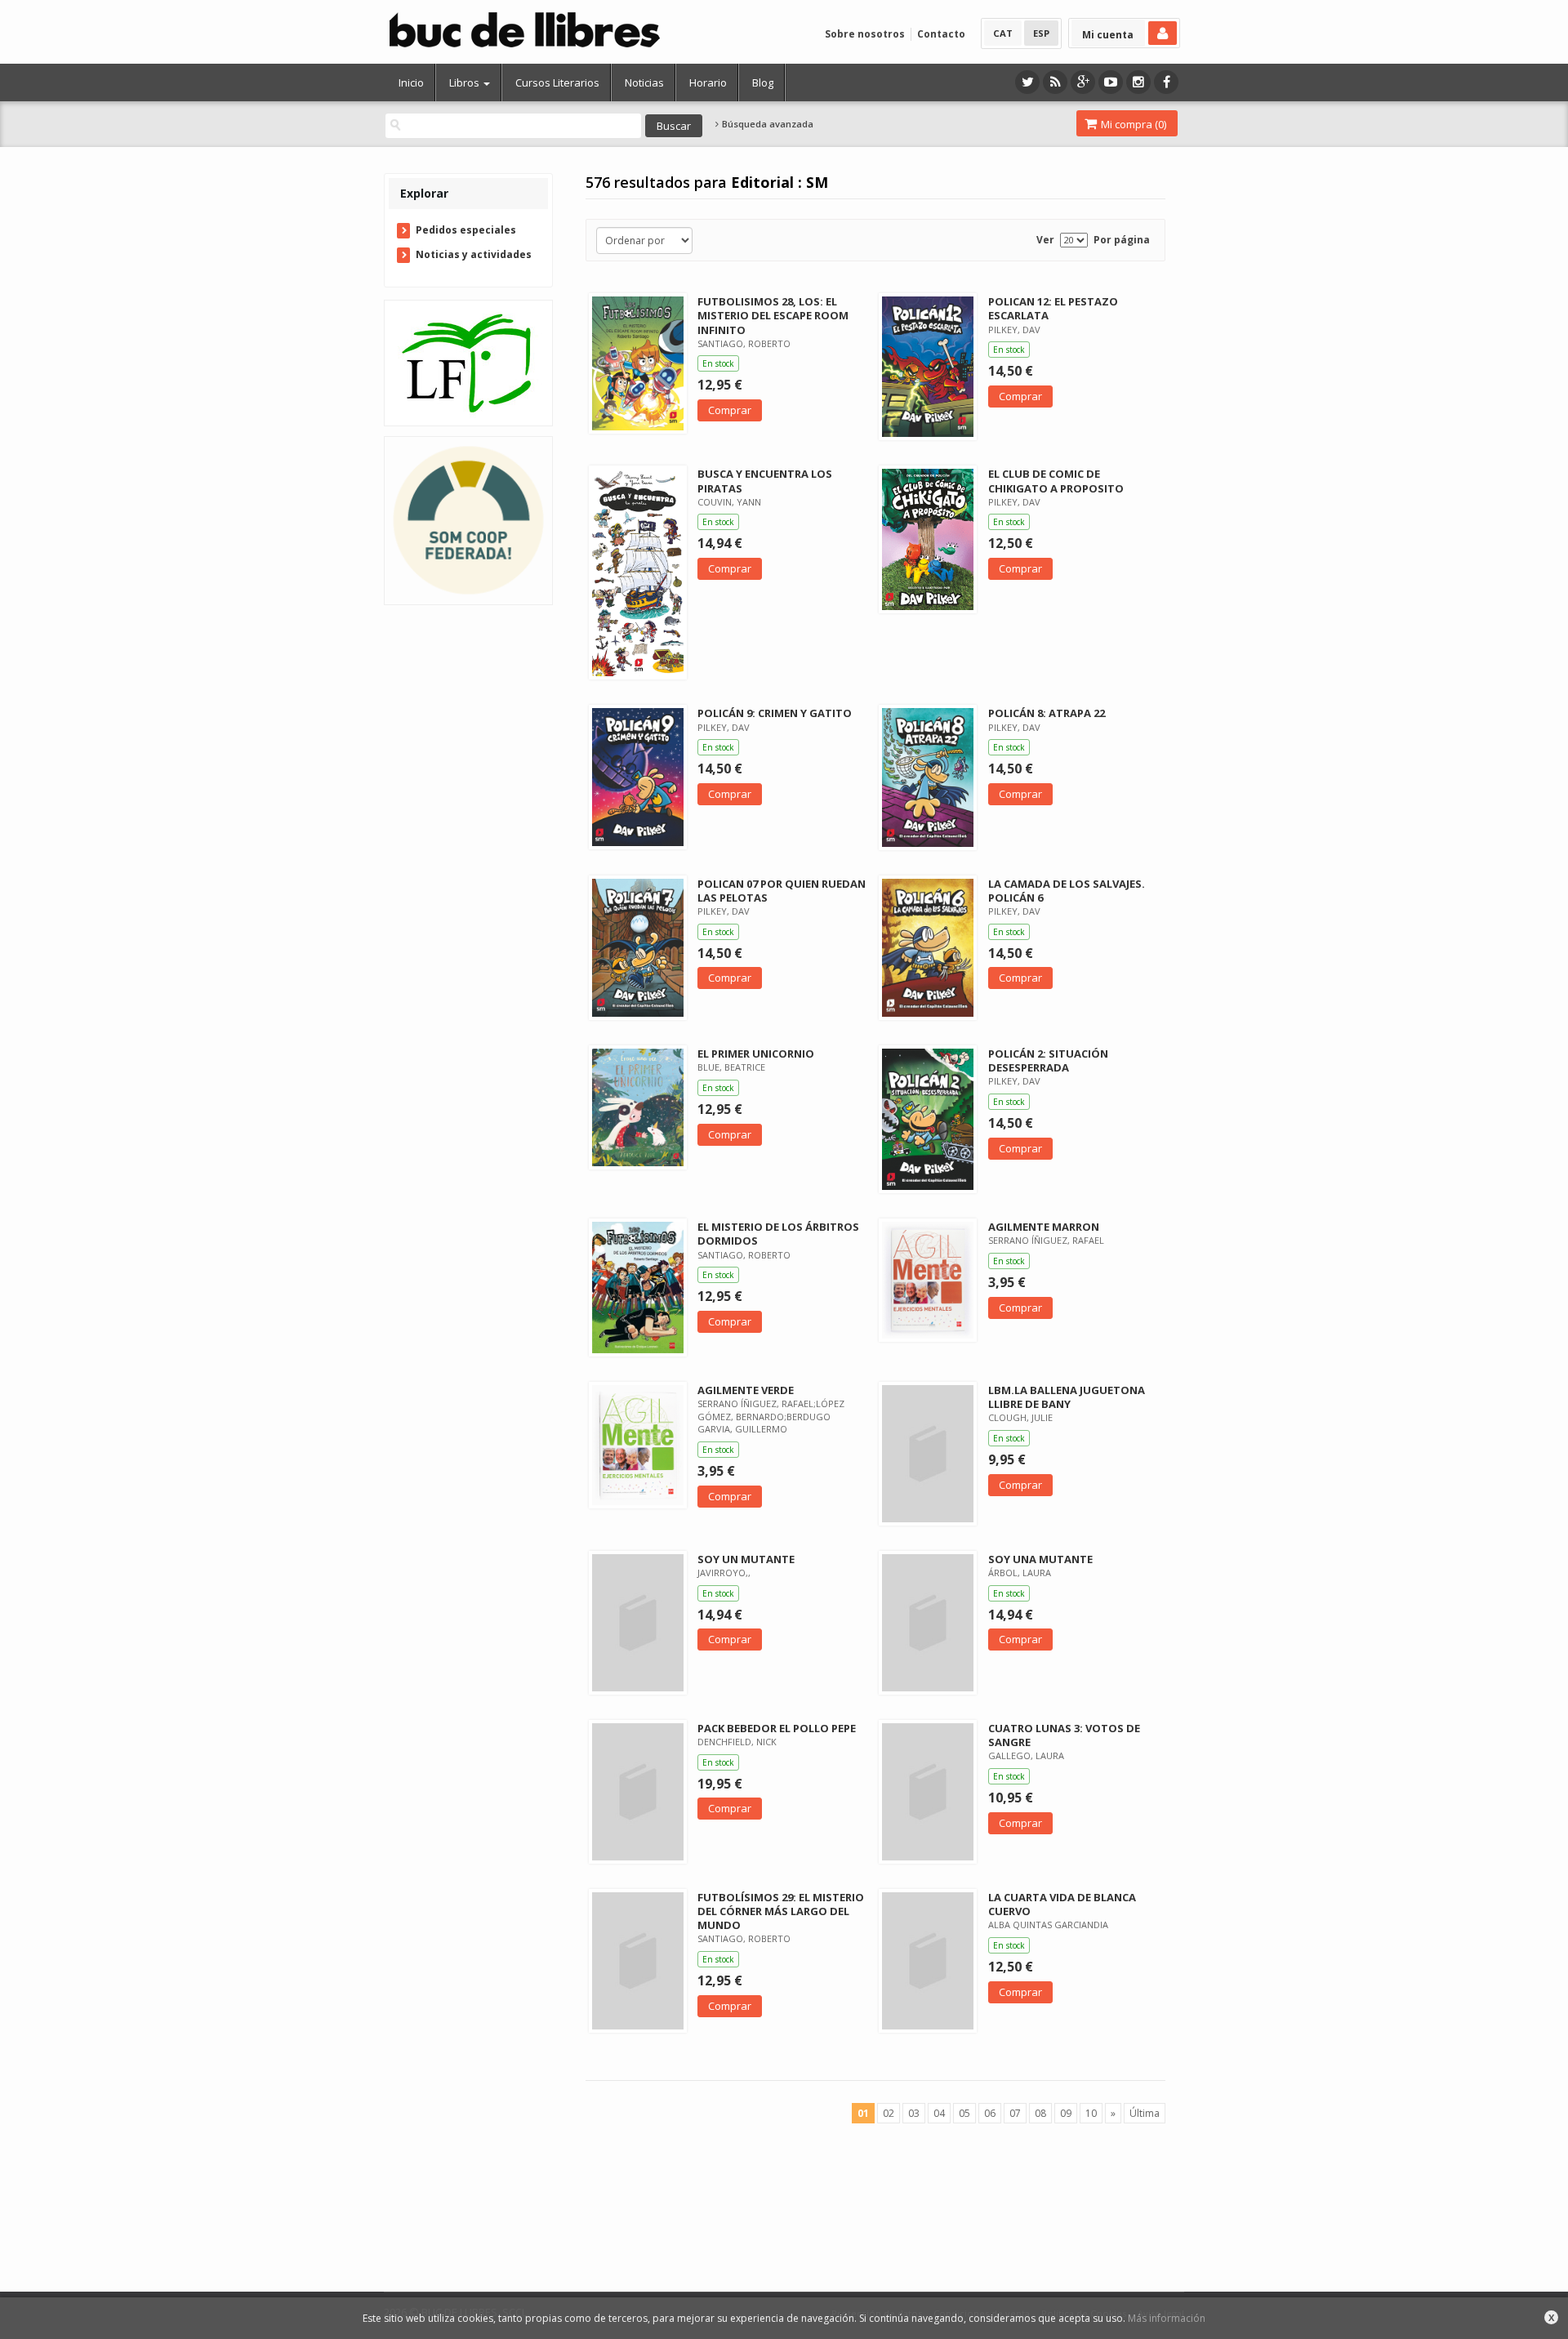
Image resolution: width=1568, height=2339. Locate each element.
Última (1145, 2113)
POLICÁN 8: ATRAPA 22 (1047, 713)
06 (990, 2113)
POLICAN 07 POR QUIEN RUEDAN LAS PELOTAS (782, 891)
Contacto (941, 34)
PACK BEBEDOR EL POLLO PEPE (777, 1728)
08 (1040, 2113)
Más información (1167, 2318)
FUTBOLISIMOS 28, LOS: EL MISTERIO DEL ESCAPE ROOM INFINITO (773, 315)
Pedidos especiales (466, 230)
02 (889, 2113)
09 (1066, 2113)
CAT (1003, 33)
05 (964, 2113)
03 (914, 2113)
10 (1091, 2113)
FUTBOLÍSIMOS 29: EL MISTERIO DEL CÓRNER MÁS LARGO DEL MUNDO (781, 1911)
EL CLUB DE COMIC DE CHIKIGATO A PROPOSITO (1056, 481)
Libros (465, 82)
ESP (1041, 33)
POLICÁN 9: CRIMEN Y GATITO (775, 713)
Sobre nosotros (865, 34)
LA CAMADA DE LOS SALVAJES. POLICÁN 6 (1067, 891)
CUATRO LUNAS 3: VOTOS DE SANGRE (1064, 1735)
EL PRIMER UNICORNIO (756, 1054)
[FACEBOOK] (1166, 82)
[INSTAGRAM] (1138, 82)
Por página (1122, 240)
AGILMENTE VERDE (746, 1390)
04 (939, 2113)
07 (1015, 2113)
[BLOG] (1055, 82)
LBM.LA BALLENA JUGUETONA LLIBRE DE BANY (1067, 1397)
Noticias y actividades (474, 254)
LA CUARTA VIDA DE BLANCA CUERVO (1062, 1904)
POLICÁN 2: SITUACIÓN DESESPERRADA (1048, 1060)
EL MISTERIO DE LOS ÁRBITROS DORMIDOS (778, 1234)
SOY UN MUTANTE (746, 1559)
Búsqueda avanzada (766, 124)
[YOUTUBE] (1111, 82)
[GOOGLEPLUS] (1083, 82)
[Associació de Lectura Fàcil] (468, 362)
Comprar (730, 410)
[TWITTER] (1027, 82)
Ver (1045, 240)
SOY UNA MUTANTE (1040, 1559)
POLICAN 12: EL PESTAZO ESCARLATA (1053, 308)
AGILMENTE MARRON (1044, 1227)
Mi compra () (1132, 124)
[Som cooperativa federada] (468, 520)
